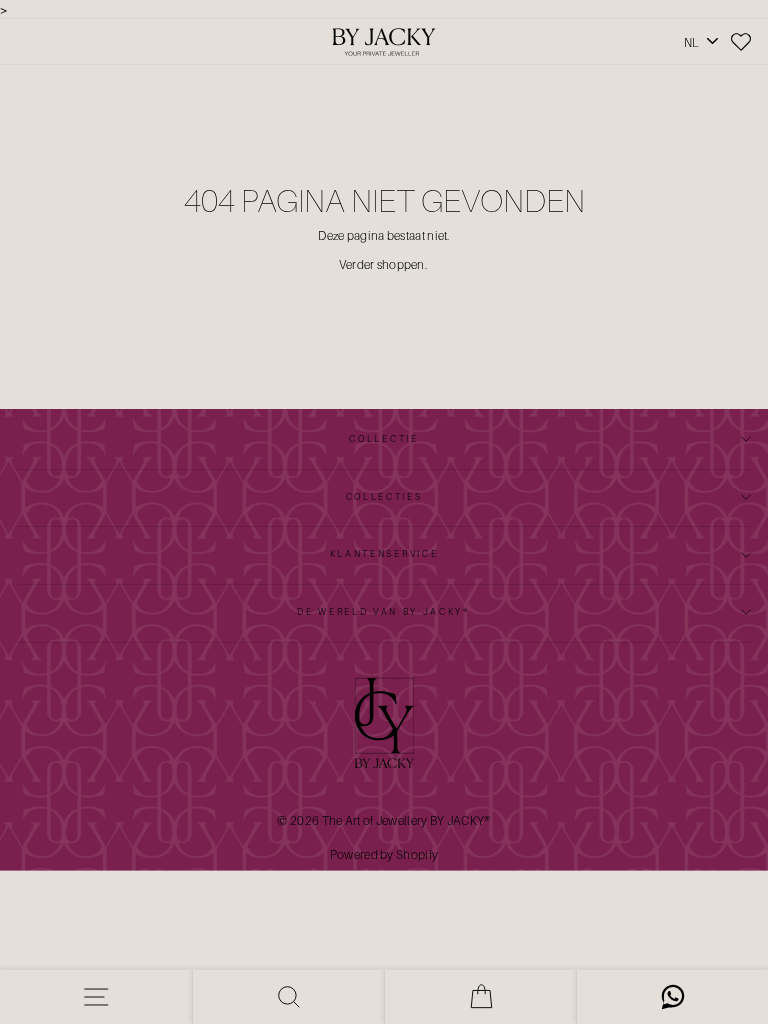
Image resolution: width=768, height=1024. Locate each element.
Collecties (384, 496)
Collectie (383, 438)
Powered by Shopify (384, 854)
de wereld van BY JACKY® (384, 611)
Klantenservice (384, 553)
